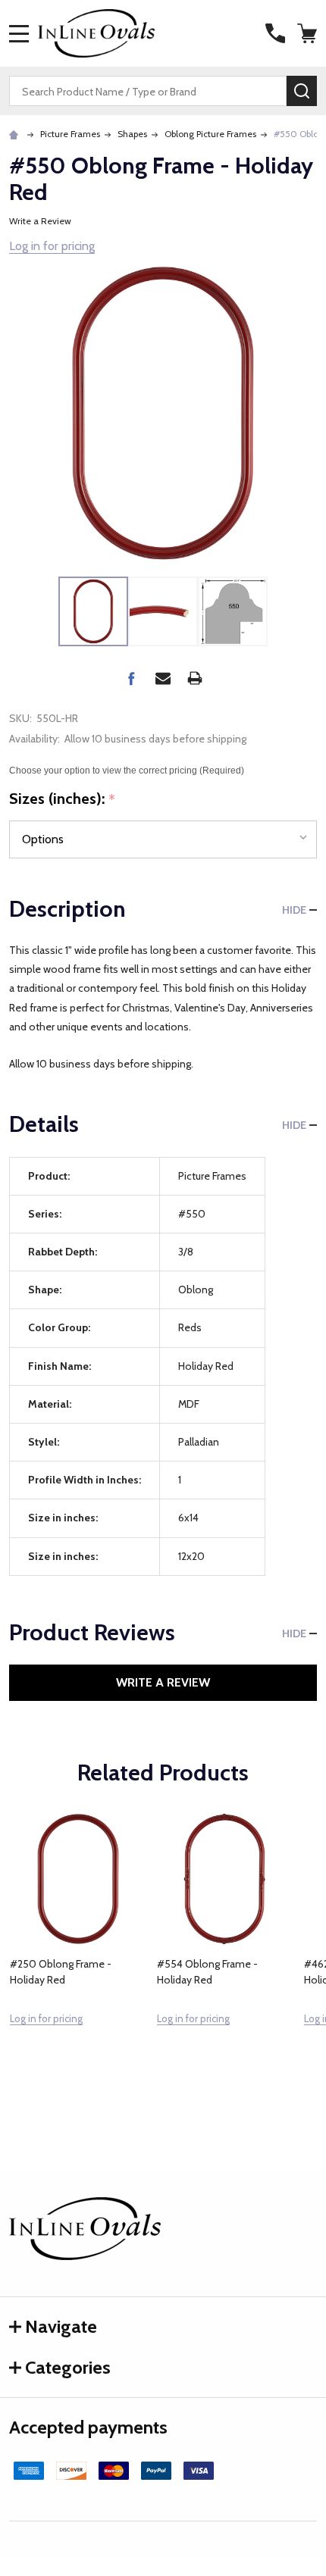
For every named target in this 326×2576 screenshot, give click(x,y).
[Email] (163, 678)
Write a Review (40, 221)
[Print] (195, 678)
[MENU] (19, 33)
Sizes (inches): (63, 799)
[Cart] (309, 33)
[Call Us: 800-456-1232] (275, 33)
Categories (68, 2367)
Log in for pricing (52, 246)
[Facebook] (131, 678)
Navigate (61, 2326)
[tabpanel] (78, 1952)
